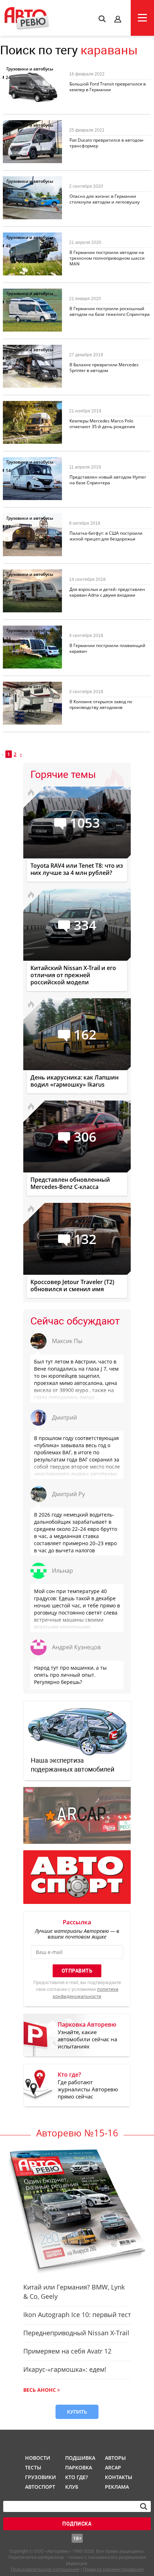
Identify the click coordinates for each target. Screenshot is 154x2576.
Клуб (72, 2487)
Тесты (33, 2467)
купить (77, 2412)
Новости (38, 2458)
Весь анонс (40, 2390)
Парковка (79, 2467)
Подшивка (80, 2458)
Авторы (115, 2458)
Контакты (119, 2477)
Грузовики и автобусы (30, 69)
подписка (77, 2524)
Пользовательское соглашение (45, 2569)
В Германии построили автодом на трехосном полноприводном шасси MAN (107, 258)
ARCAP (113, 2467)
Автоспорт (39, 2487)
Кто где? (76, 2477)
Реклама (117, 2487)
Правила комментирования (113, 2569)
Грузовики (39, 2477)
